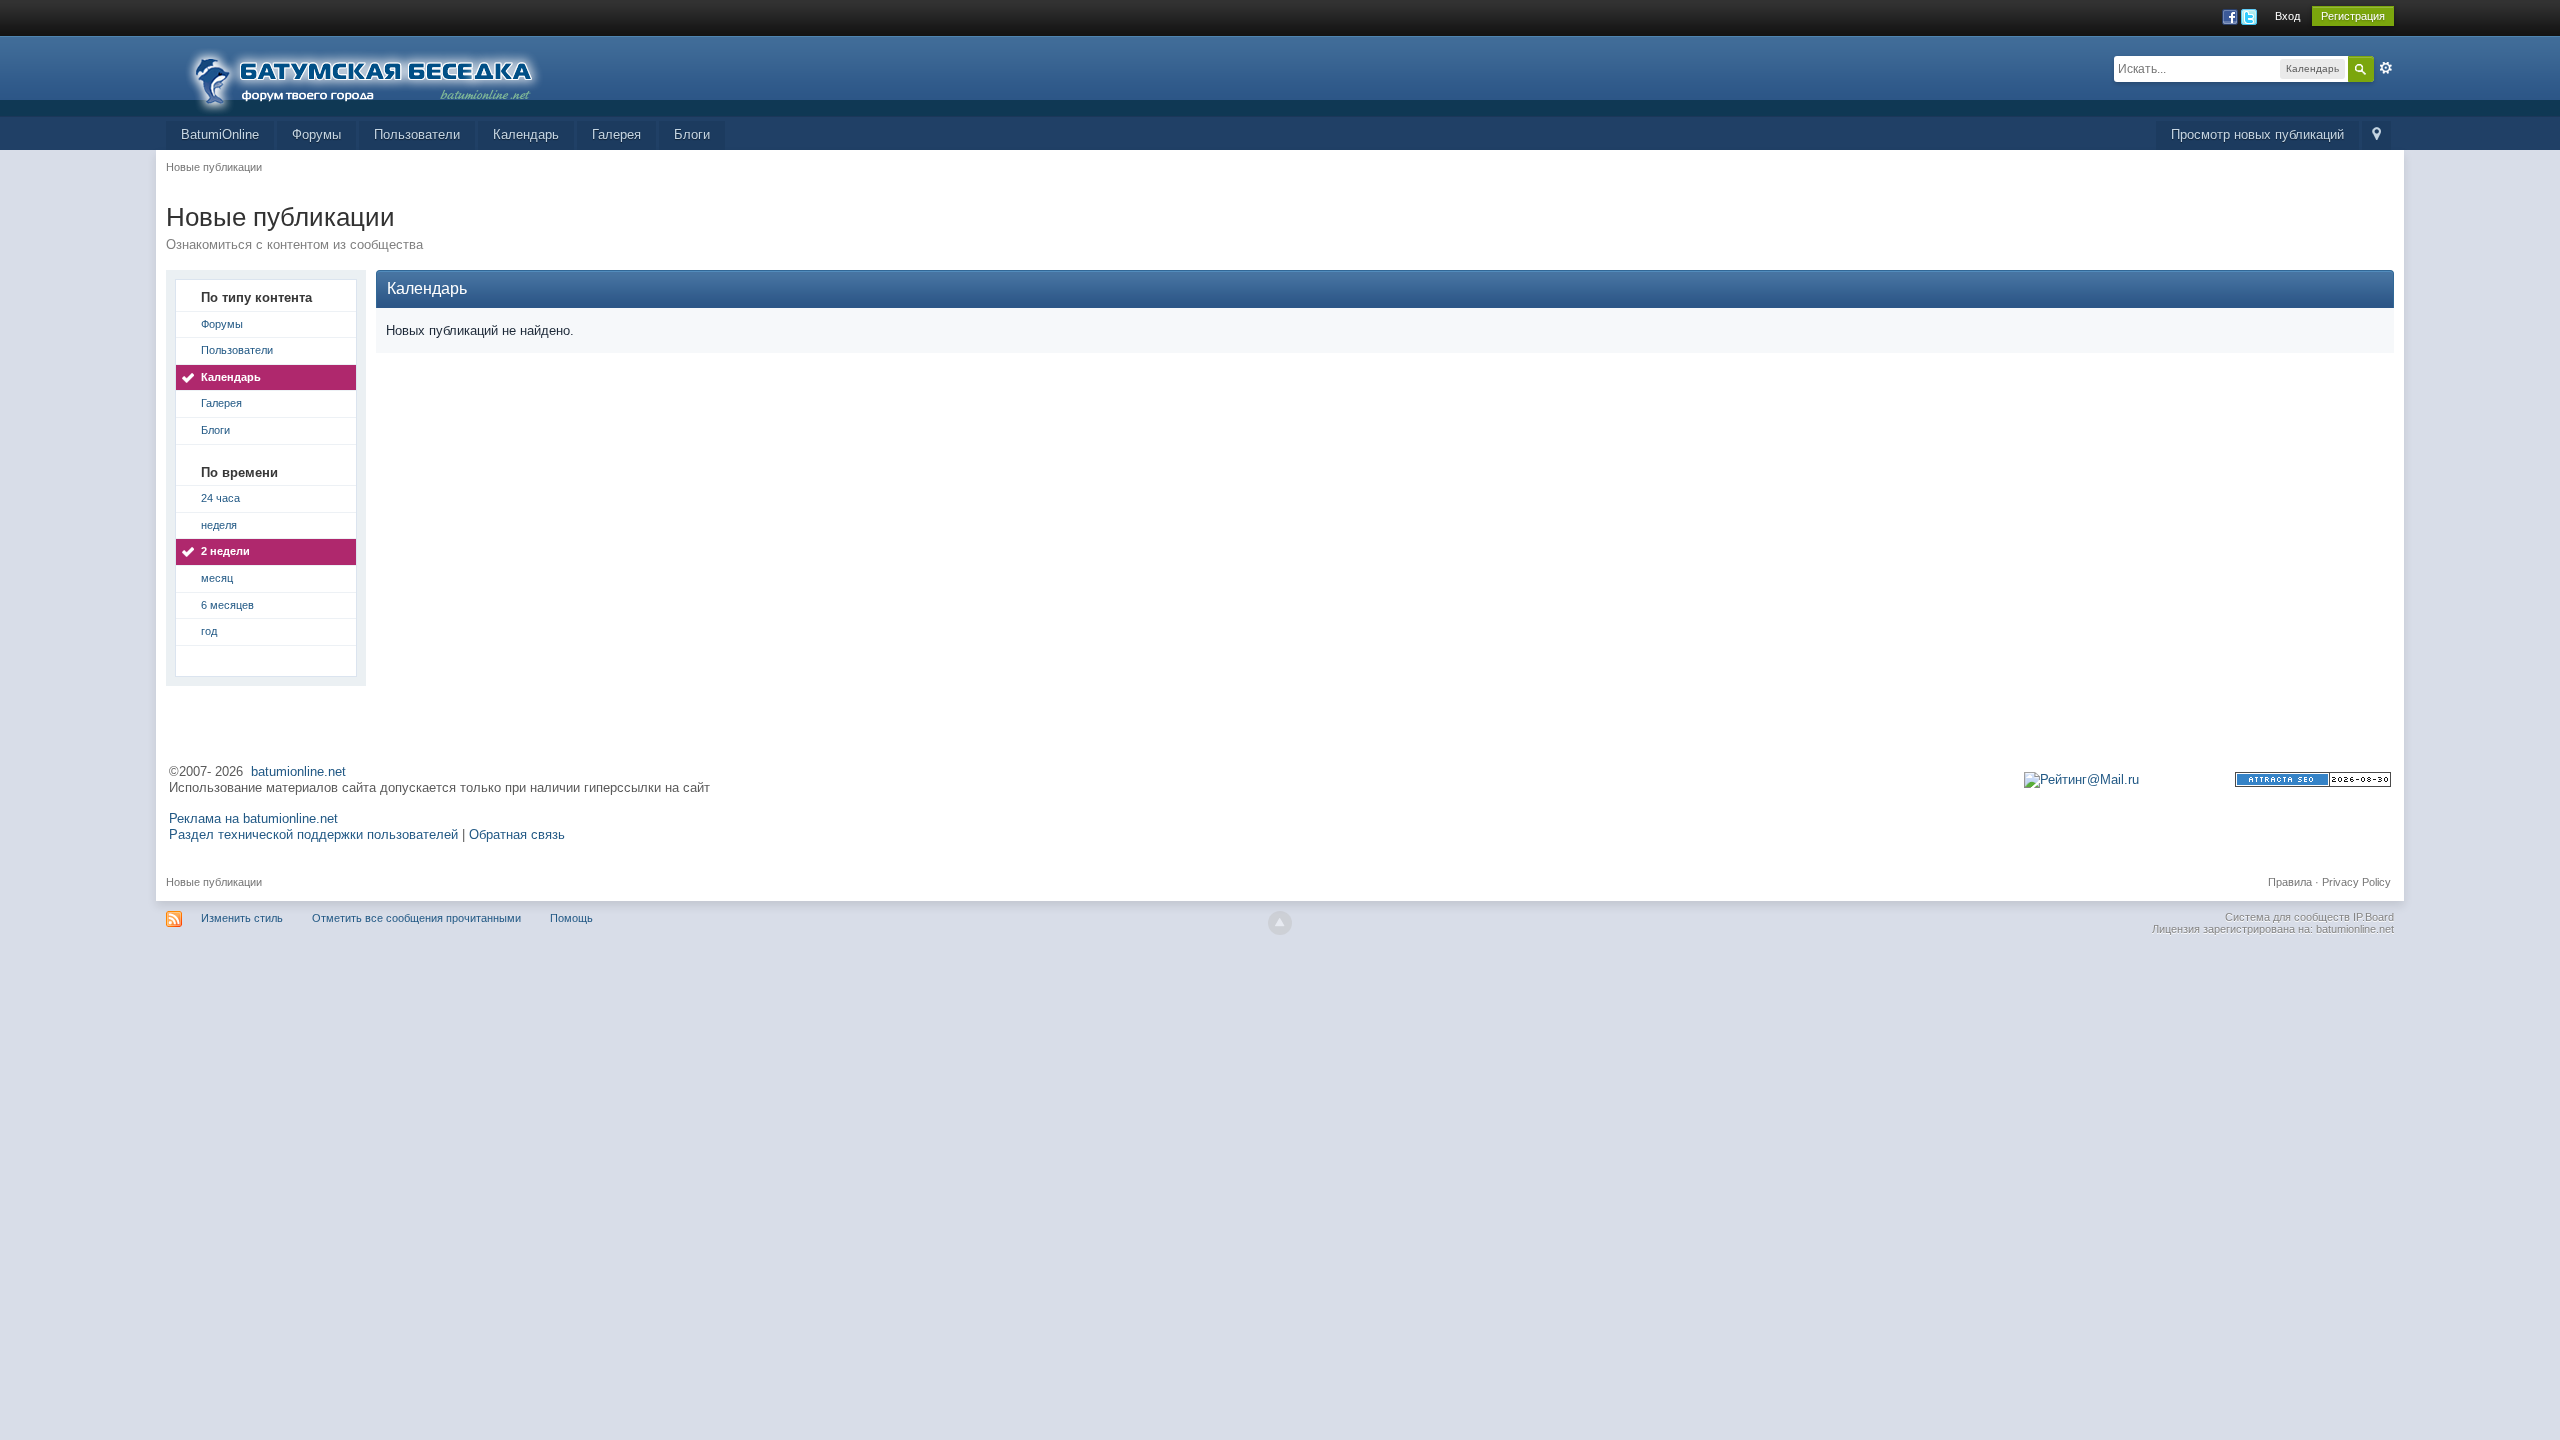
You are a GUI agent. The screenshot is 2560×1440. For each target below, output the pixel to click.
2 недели (225, 551)
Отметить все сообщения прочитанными (416, 918)
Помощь (571, 918)
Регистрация (2353, 16)
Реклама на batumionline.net (253, 818)
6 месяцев (227, 605)
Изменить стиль (242, 918)
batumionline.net (298, 771)
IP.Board (2373, 917)
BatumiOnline (220, 134)
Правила (2290, 882)
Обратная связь (517, 834)
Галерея (616, 134)
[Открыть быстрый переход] (2376, 135)
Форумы (316, 134)
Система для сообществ (2287, 917)
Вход (2287, 16)
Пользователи (417, 134)
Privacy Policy (2356, 882)
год (209, 631)
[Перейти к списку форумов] (376, 74)
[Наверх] (1280, 923)
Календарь (526, 134)
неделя (219, 525)
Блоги (692, 134)
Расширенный (2386, 68)
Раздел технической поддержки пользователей (313, 834)
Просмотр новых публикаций (2257, 134)
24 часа (220, 498)
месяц (217, 578)
